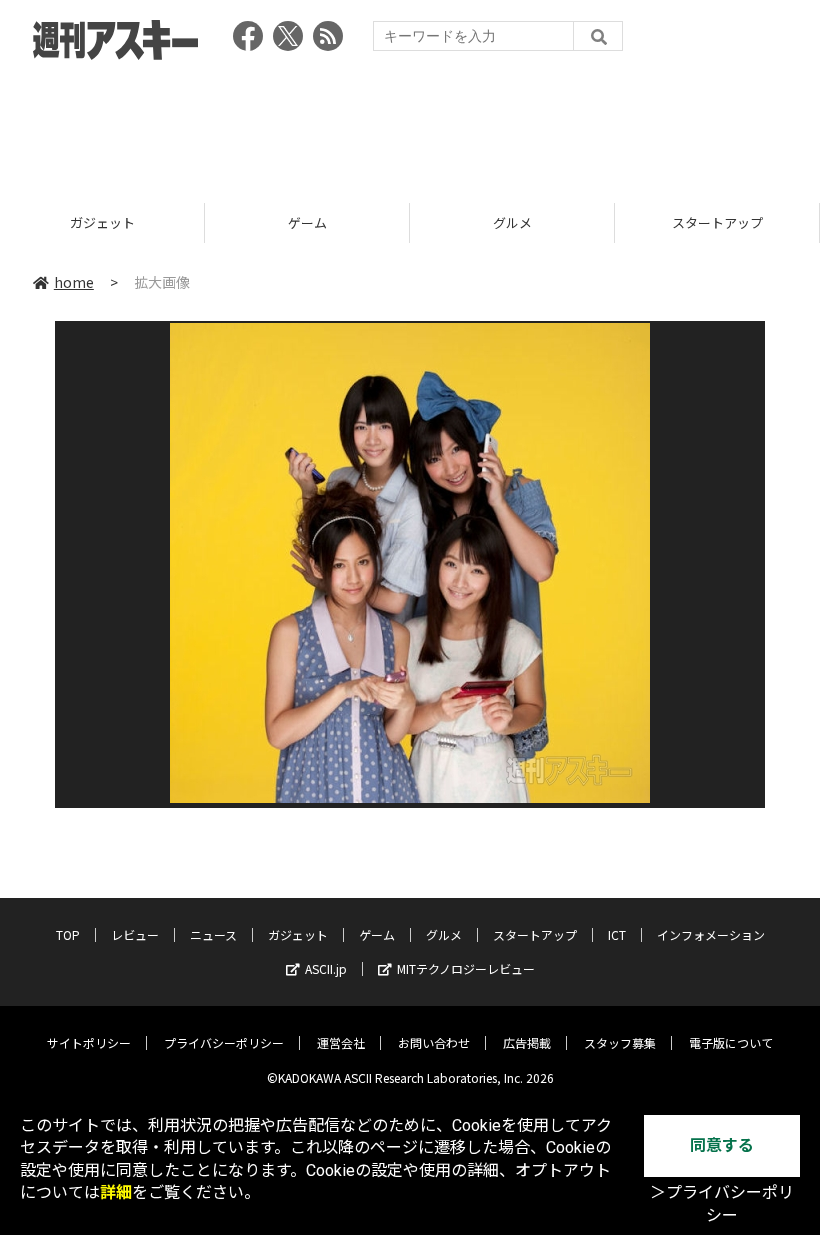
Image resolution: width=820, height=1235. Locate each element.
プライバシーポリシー (224, 1042)
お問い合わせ (434, 1042)
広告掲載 (527, 1042)
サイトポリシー (89, 1042)
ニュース (213, 934)
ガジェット (102, 222)
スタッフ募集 (620, 1042)
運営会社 (341, 1042)
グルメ (512, 222)
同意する (722, 1145)
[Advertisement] (410, 125)
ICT (617, 934)
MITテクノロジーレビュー (466, 968)
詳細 (116, 1192)
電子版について (731, 1042)
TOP (68, 934)
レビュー (135, 934)
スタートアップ (717, 222)
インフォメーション (711, 934)
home (74, 282)
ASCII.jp (326, 968)
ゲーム (307, 222)
